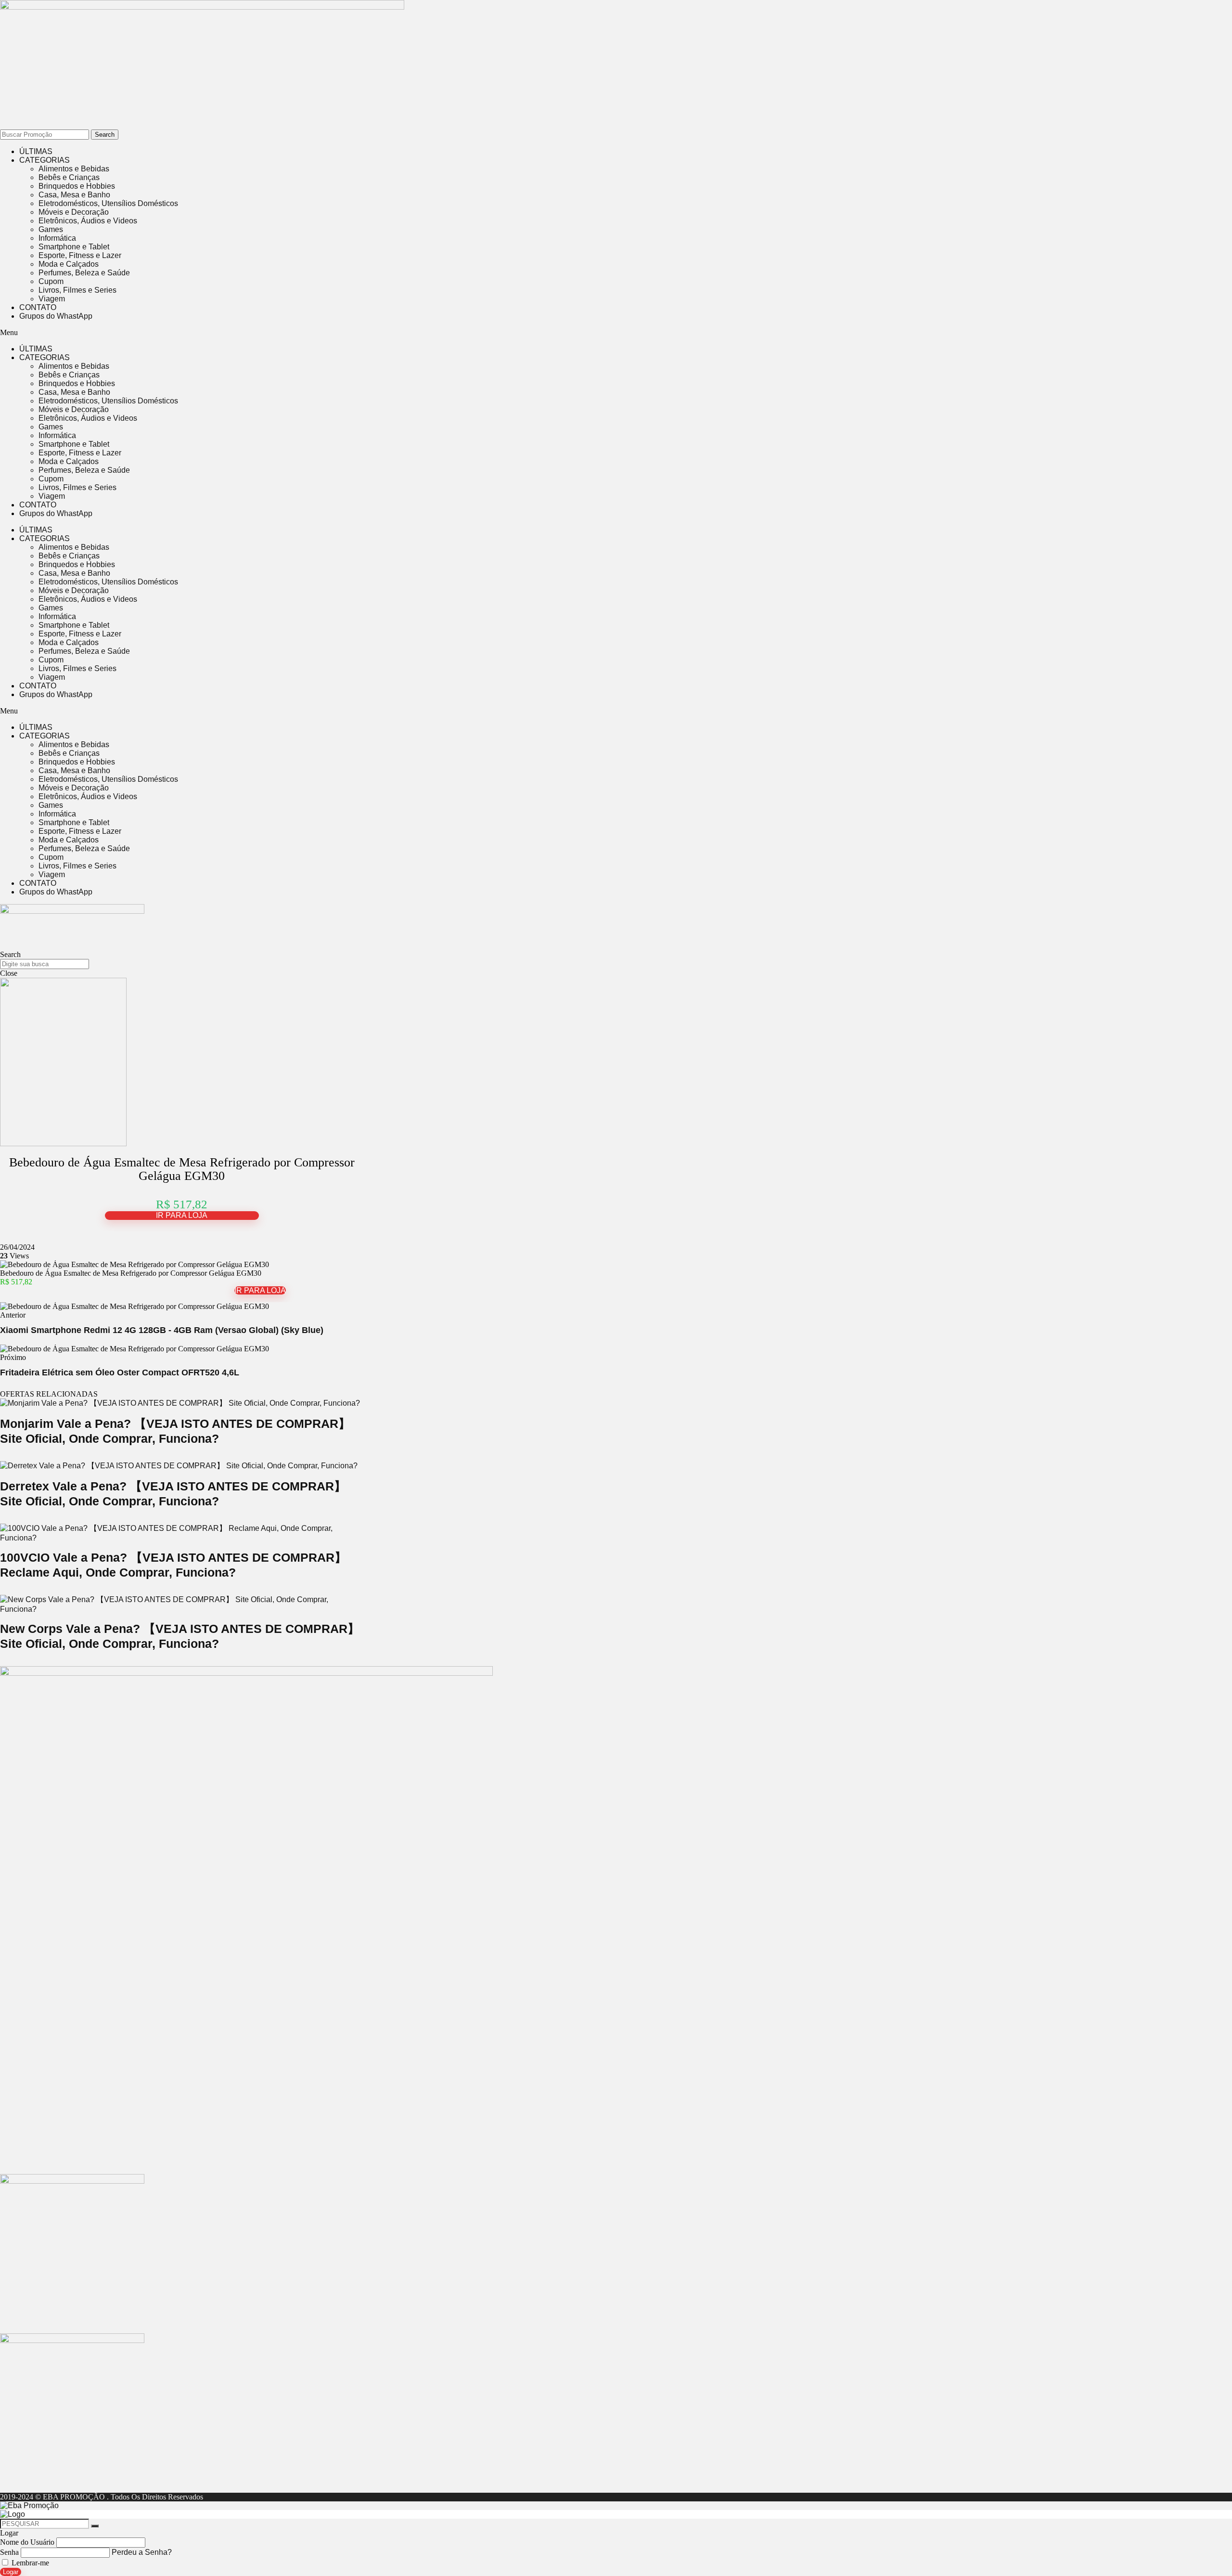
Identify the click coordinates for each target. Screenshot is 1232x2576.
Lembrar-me (29, 2563)
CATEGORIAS (45, 160)
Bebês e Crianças (69, 177)
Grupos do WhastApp (56, 316)
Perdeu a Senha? (142, 2552)
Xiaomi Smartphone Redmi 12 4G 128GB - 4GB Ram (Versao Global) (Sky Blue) (162, 1330)
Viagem (52, 299)
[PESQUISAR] (95, 2526)
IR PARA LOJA (182, 1215)
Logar (11, 2572)
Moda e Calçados (69, 264)
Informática (57, 238)
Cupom (51, 281)
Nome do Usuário (27, 2542)
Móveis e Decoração (74, 212)
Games (51, 229)
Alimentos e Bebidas (74, 169)
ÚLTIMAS (36, 151)
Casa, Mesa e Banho (74, 195)
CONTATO (38, 307)
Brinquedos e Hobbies (77, 186)
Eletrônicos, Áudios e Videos (88, 221)
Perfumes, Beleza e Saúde (84, 273)
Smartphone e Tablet (74, 247)
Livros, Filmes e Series (77, 290)
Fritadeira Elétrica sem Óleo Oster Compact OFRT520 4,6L (120, 1372)
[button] (260, 333)
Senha (9, 2552)
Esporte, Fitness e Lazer (80, 255)
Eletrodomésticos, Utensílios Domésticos (108, 203)
